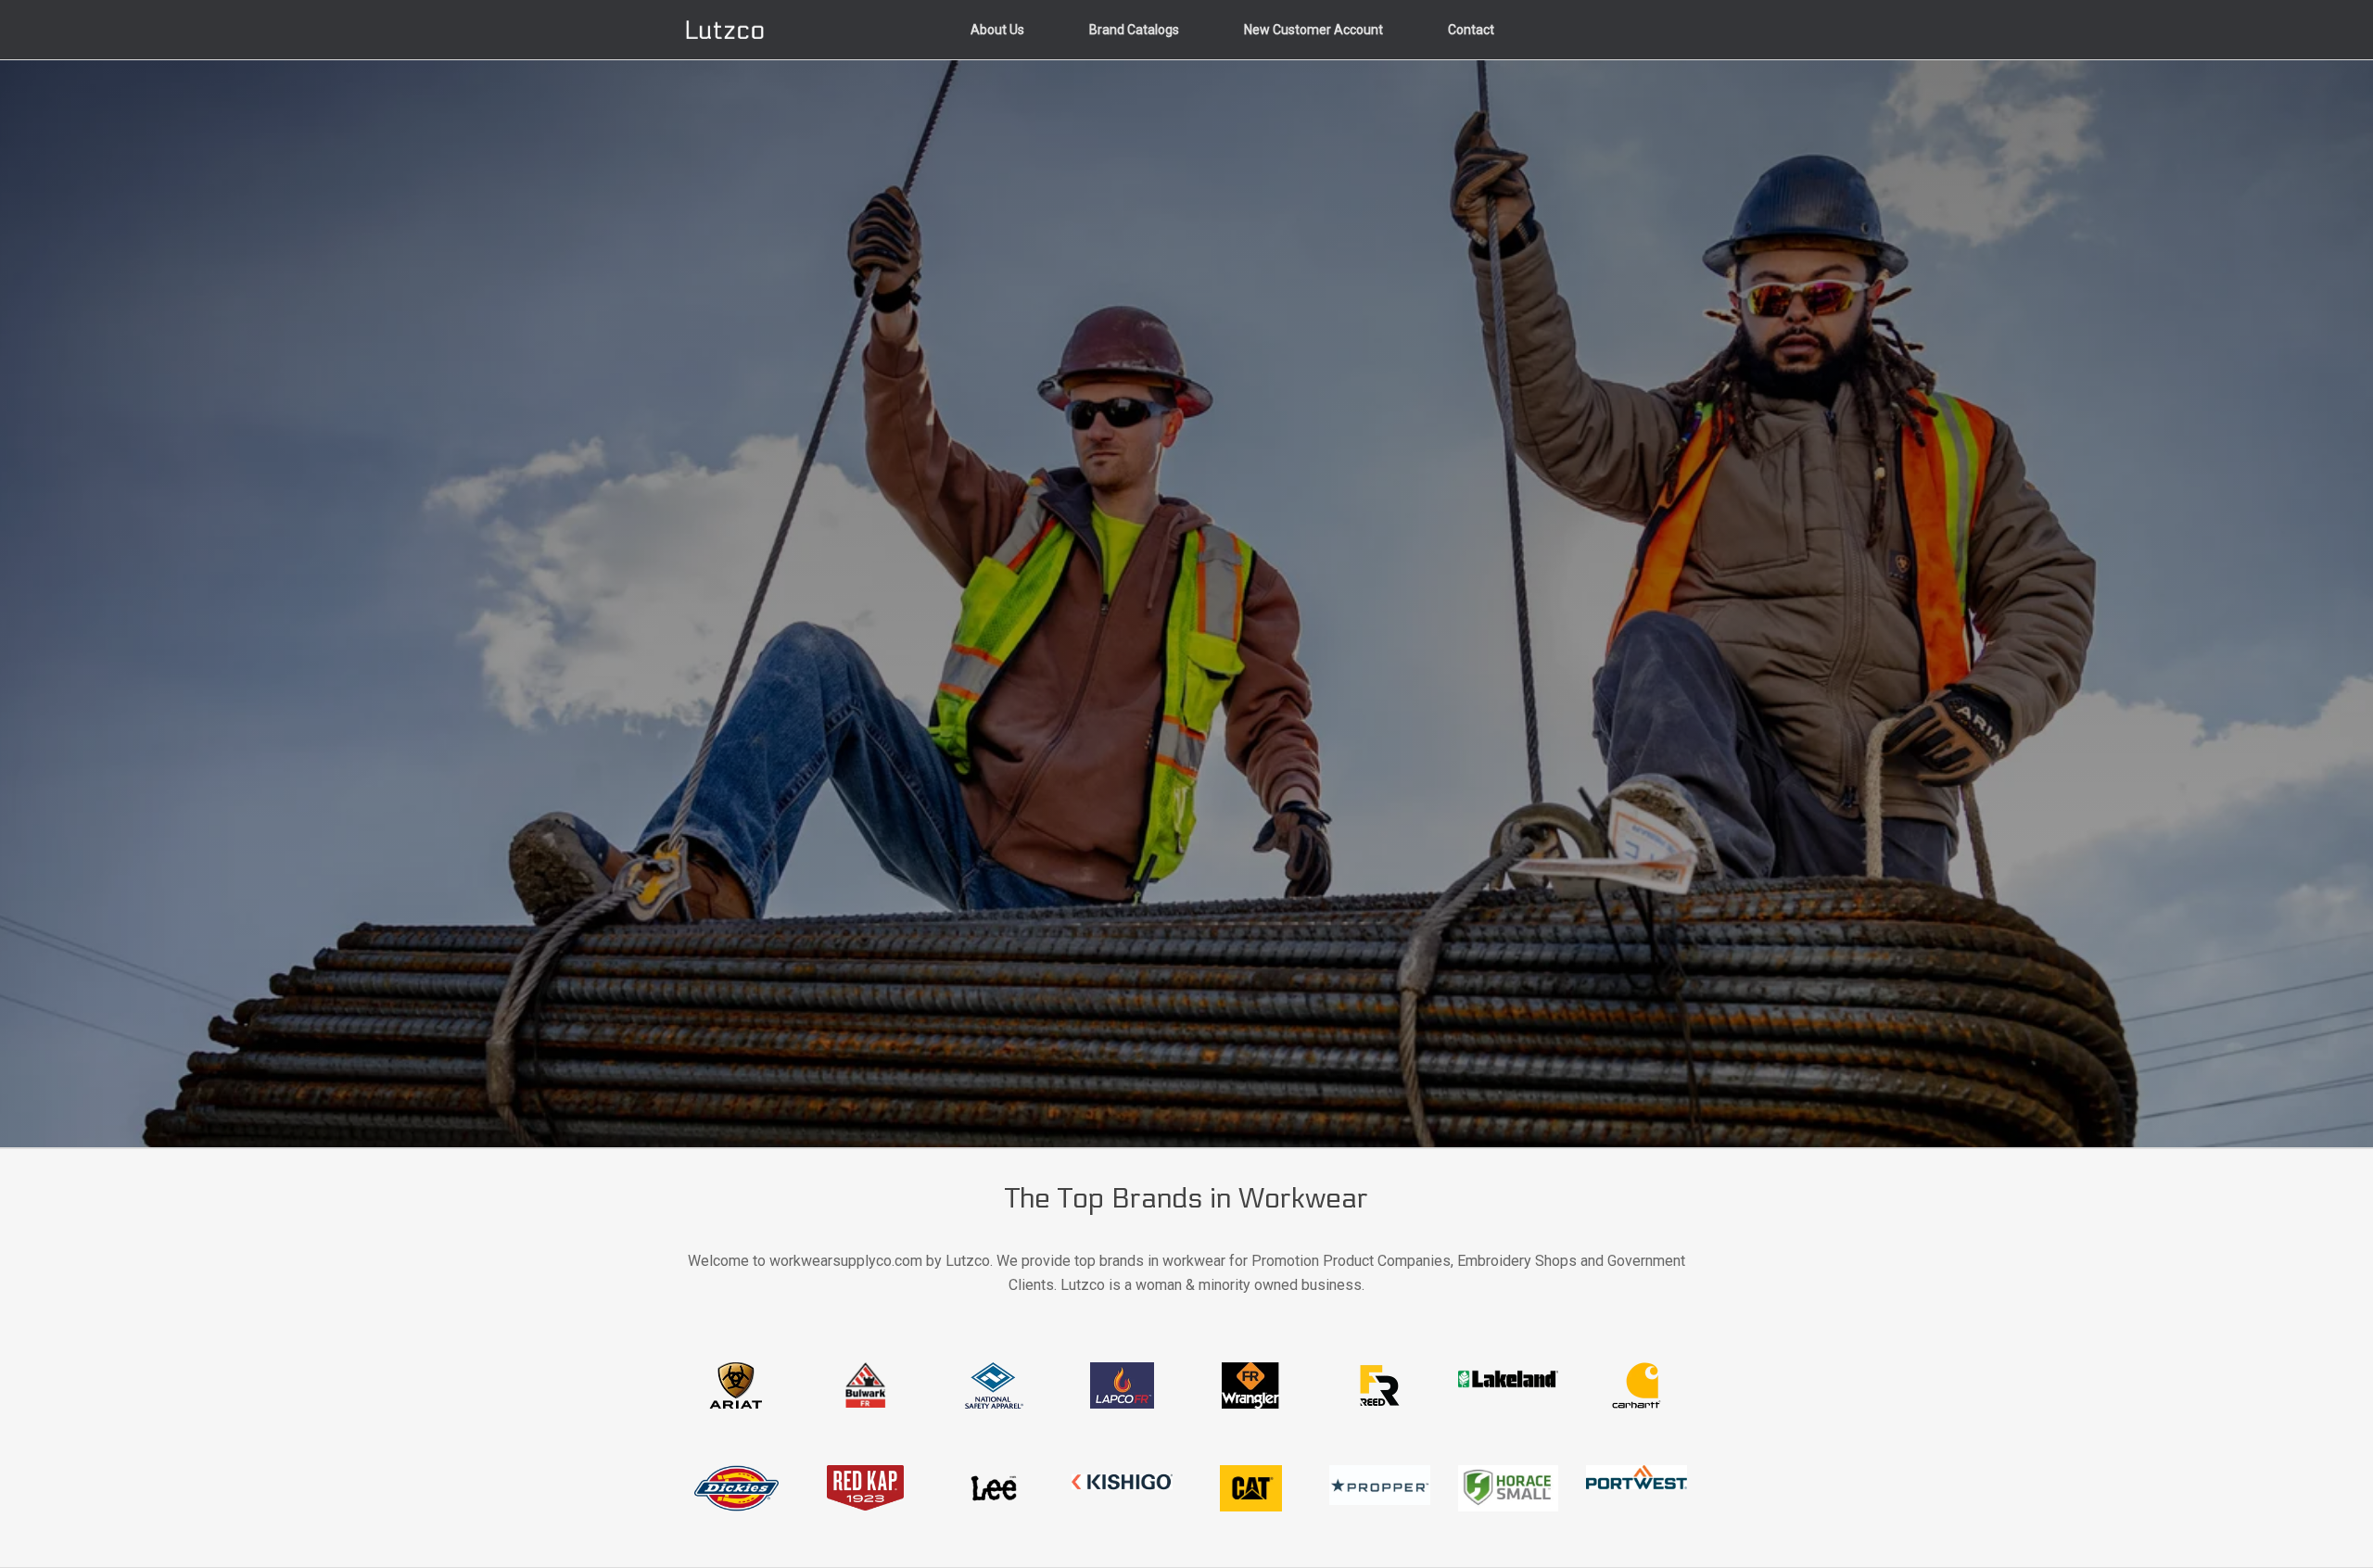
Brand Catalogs (1134, 30)
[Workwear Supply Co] (725, 30)
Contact (1471, 30)
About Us (997, 30)
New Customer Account (1313, 30)
